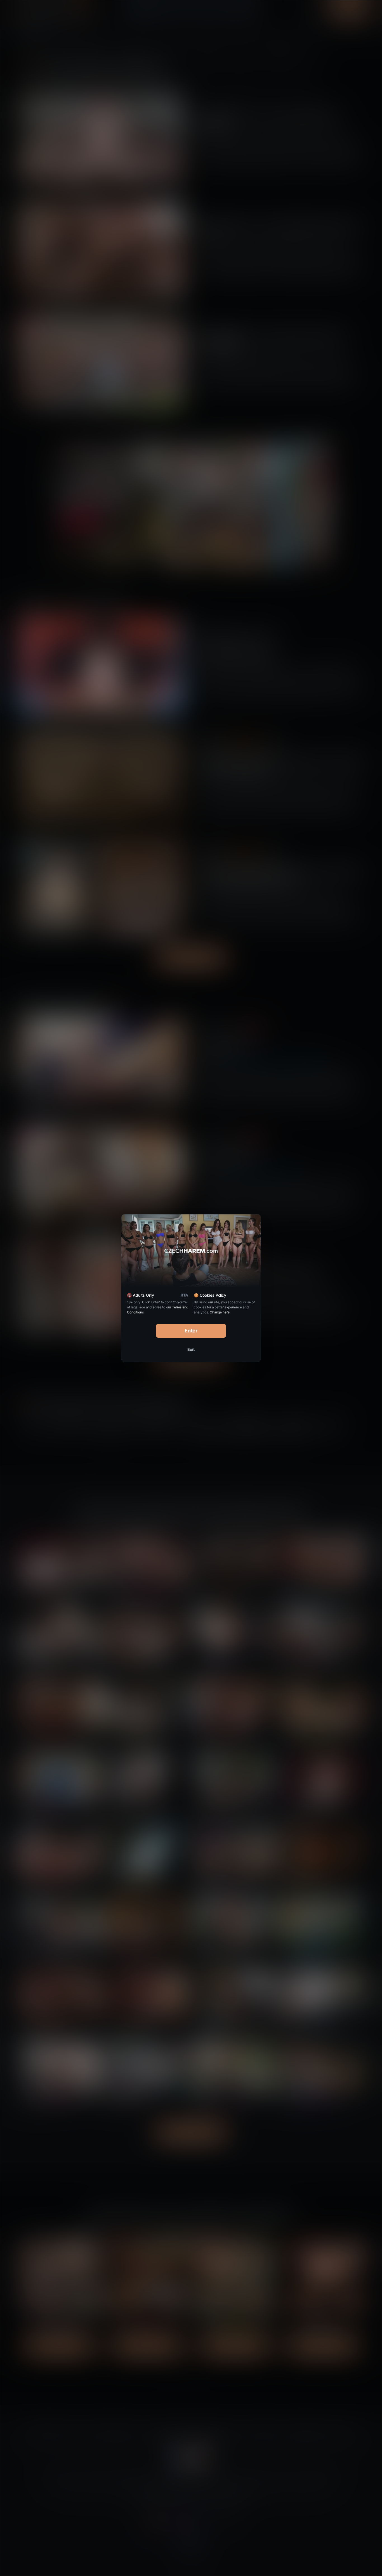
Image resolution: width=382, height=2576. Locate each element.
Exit (191, 1349)
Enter (191, 1331)
